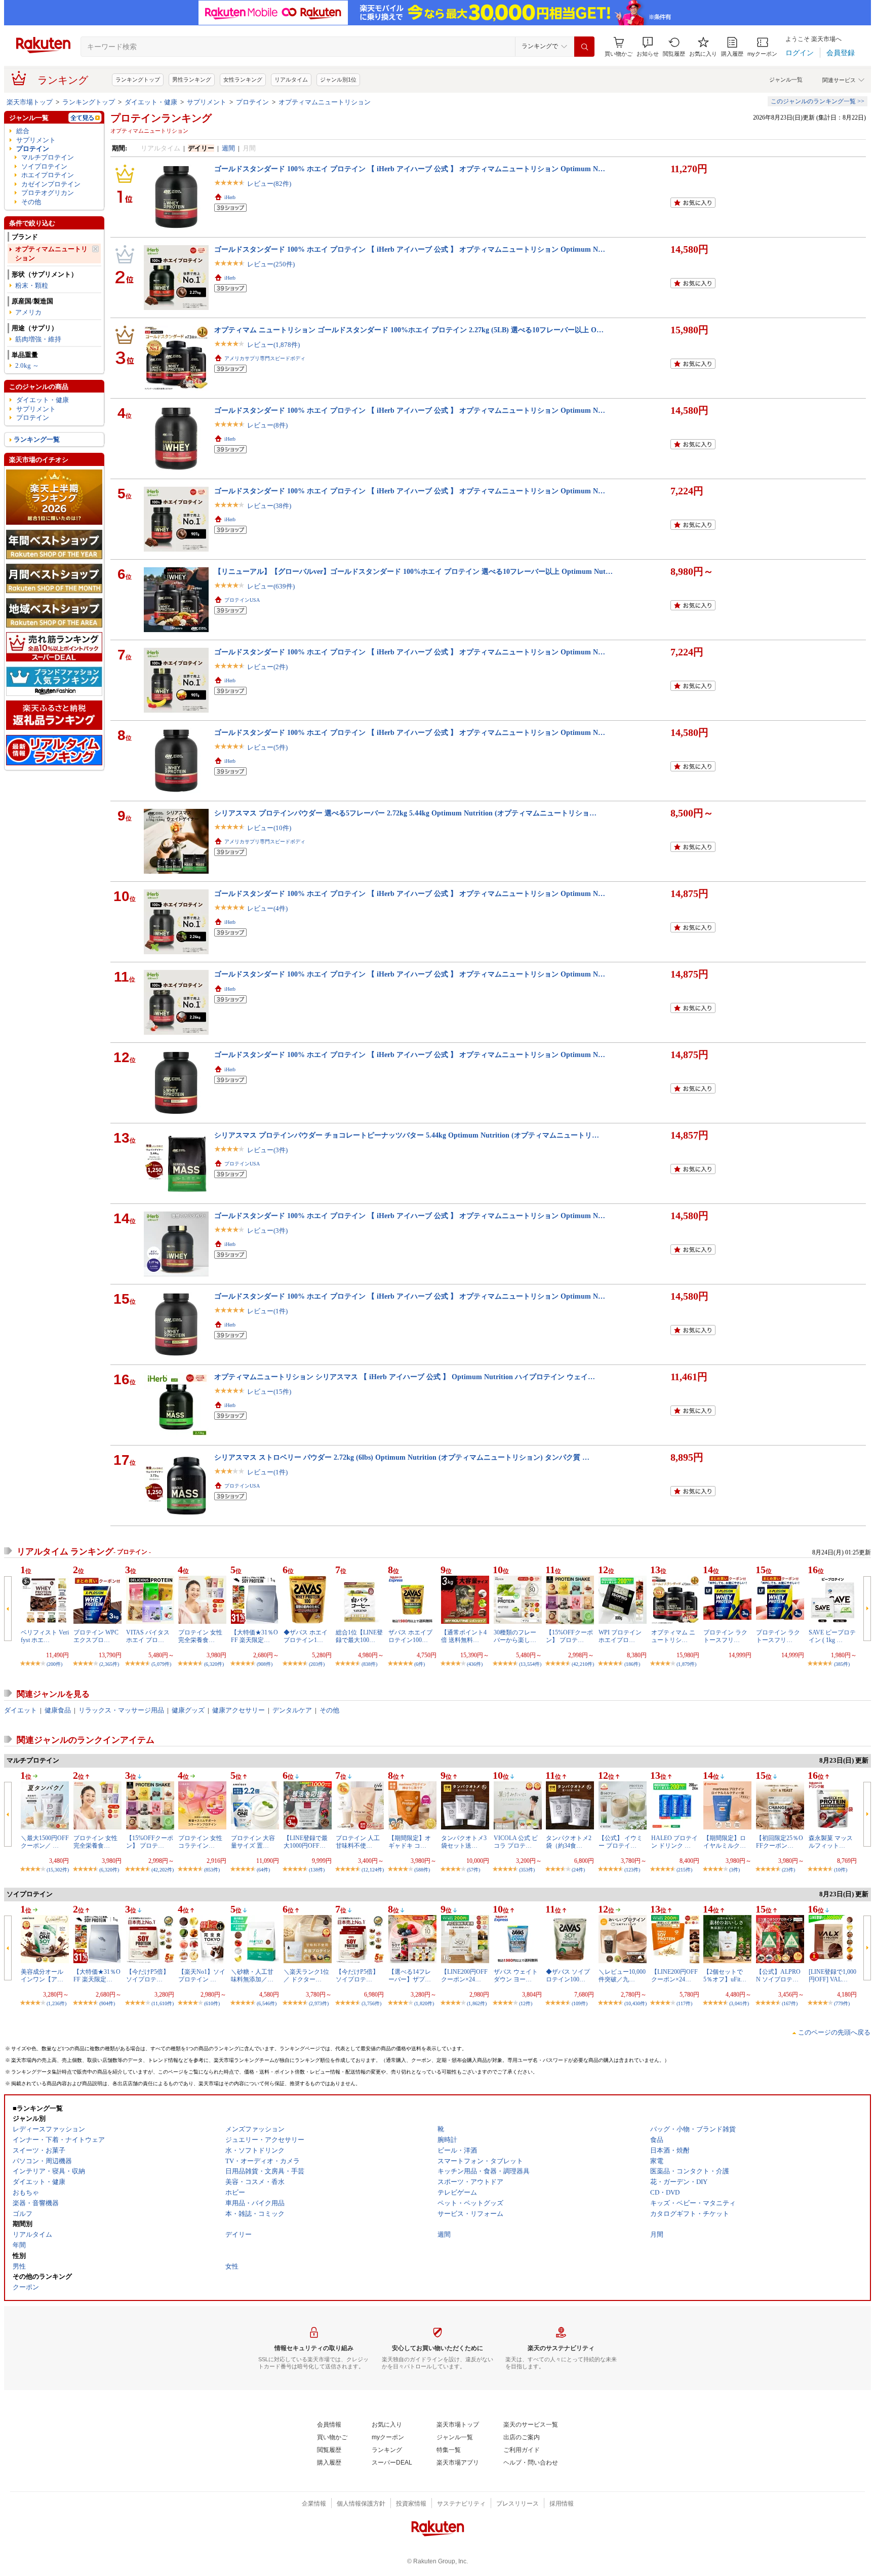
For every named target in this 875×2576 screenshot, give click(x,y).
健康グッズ (188, 1710)
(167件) (790, 2003)
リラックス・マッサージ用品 (121, 1710)
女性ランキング (243, 80)
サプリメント (207, 102)
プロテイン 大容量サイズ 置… (253, 1842)
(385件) (842, 1664)
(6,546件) (267, 2003)
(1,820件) (424, 2003)
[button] (648, 47)
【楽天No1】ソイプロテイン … (202, 1975)
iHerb (230, 197)
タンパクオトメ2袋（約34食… (569, 1842)
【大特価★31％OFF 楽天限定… (254, 1636)
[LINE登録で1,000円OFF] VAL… (832, 1975)
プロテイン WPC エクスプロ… (96, 1636)
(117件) (684, 2003)
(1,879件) (686, 1664)
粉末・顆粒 (32, 285)
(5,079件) (161, 1664)
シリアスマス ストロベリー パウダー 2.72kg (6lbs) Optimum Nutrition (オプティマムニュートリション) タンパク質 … (402, 1457)
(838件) (369, 1664)
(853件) (212, 1870)
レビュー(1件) (267, 1311)
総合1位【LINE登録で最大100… (359, 1636)
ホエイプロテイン (48, 175)
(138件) (317, 1870)
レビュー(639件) (271, 586)
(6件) (420, 1664)
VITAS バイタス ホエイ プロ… (148, 1636)
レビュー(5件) (267, 747)
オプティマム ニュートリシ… (673, 1636)
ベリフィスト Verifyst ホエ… (45, 1636)
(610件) (212, 2003)
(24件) (578, 1870)
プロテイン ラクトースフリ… (725, 1636)
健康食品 (58, 1710)
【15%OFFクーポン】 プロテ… (569, 1636)
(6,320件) (214, 1664)
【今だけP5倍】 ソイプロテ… (148, 1975)
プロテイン (252, 102)
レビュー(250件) (271, 264)
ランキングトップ (138, 80)
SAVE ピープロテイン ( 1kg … (832, 1636)
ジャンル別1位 (338, 80)
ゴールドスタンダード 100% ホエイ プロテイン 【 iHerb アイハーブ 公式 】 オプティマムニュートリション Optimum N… (410, 169)
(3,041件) (739, 2003)
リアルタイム (291, 80)
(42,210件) (583, 1664)
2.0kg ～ (27, 365)
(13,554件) (530, 1664)
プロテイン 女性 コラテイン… (200, 1842)
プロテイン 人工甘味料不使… (358, 1842)
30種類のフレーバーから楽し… (515, 1636)
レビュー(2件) (267, 667)
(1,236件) (56, 2003)
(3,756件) (371, 2003)
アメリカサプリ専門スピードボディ (265, 358)
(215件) (684, 1870)
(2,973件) (319, 2003)
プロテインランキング (161, 118)
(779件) (842, 2003)
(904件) (107, 2003)
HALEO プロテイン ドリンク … (674, 1842)
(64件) (263, 1870)
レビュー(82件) (269, 184)
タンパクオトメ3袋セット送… (464, 1842)
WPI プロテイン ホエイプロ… (620, 1636)
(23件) (788, 1870)
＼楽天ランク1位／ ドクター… (306, 1975)
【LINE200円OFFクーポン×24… (464, 1975)
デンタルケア (292, 1710)
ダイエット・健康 (151, 102)
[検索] (584, 47)
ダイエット (21, 1710)
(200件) (54, 1664)
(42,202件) (163, 1870)
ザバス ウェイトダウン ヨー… (516, 1975)
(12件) (526, 2003)
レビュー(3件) (267, 1150)
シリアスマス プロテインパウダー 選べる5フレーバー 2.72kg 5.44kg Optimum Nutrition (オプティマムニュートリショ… (405, 813)
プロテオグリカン (48, 193)
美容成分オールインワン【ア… (42, 1975)
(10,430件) (635, 2003)
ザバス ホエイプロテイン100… (410, 1636)
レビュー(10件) (269, 828)
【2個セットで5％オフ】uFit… (725, 1975)
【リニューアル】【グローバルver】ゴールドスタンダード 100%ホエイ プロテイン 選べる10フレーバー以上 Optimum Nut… (413, 571)
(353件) (527, 1870)
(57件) (473, 1870)
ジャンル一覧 (786, 80)
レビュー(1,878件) (273, 345)
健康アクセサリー (238, 1710)
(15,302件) (58, 1870)
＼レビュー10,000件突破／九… (622, 1975)
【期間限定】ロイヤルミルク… (725, 1842)
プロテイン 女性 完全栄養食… (200, 1636)
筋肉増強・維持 (38, 339)
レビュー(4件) (267, 908)
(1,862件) (477, 2003)
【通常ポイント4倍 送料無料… (464, 1636)
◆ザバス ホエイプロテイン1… (306, 1636)
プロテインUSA (242, 600)
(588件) (422, 1870)
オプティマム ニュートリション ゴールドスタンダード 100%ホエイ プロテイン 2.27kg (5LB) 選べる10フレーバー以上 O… (409, 330)
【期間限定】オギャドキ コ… (410, 1842)
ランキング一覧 (37, 439)
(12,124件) (373, 1870)
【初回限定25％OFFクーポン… (780, 1842)
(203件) (317, 1664)
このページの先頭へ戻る (834, 2032)
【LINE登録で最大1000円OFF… (306, 1842)
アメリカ (28, 312)
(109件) (580, 2003)
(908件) (265, 1664)
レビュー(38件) (269, 506)
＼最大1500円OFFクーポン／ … (45, 1842)
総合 (23, 131)
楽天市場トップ (30, 102)
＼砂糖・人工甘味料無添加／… (252, 1975)
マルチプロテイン (48, 157)
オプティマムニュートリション (325, 102)
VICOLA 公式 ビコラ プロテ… (516, 1842)
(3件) (734, 1870)
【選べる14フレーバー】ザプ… (410, 1975)
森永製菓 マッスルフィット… (831, 1842)
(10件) (841, 1870)
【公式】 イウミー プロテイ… (621, 1842)
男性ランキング (192, 80)
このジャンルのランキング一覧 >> (818, 101)
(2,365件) (109, 1664)
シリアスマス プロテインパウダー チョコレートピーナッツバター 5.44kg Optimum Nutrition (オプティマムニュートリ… (407, 1135)
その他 (31, 202)
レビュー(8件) (267, 425)
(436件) (475, 1664)
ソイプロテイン (44, 166)
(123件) (632, 1870)
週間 (228, 148)
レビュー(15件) (269, 1392)
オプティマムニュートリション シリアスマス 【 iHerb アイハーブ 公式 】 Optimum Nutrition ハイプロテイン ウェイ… (405, 1377)
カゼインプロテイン (51, 184)
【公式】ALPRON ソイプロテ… (778, 1975)
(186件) (632, 1664)
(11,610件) (163, 2003)
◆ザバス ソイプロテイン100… (568, 1975)
